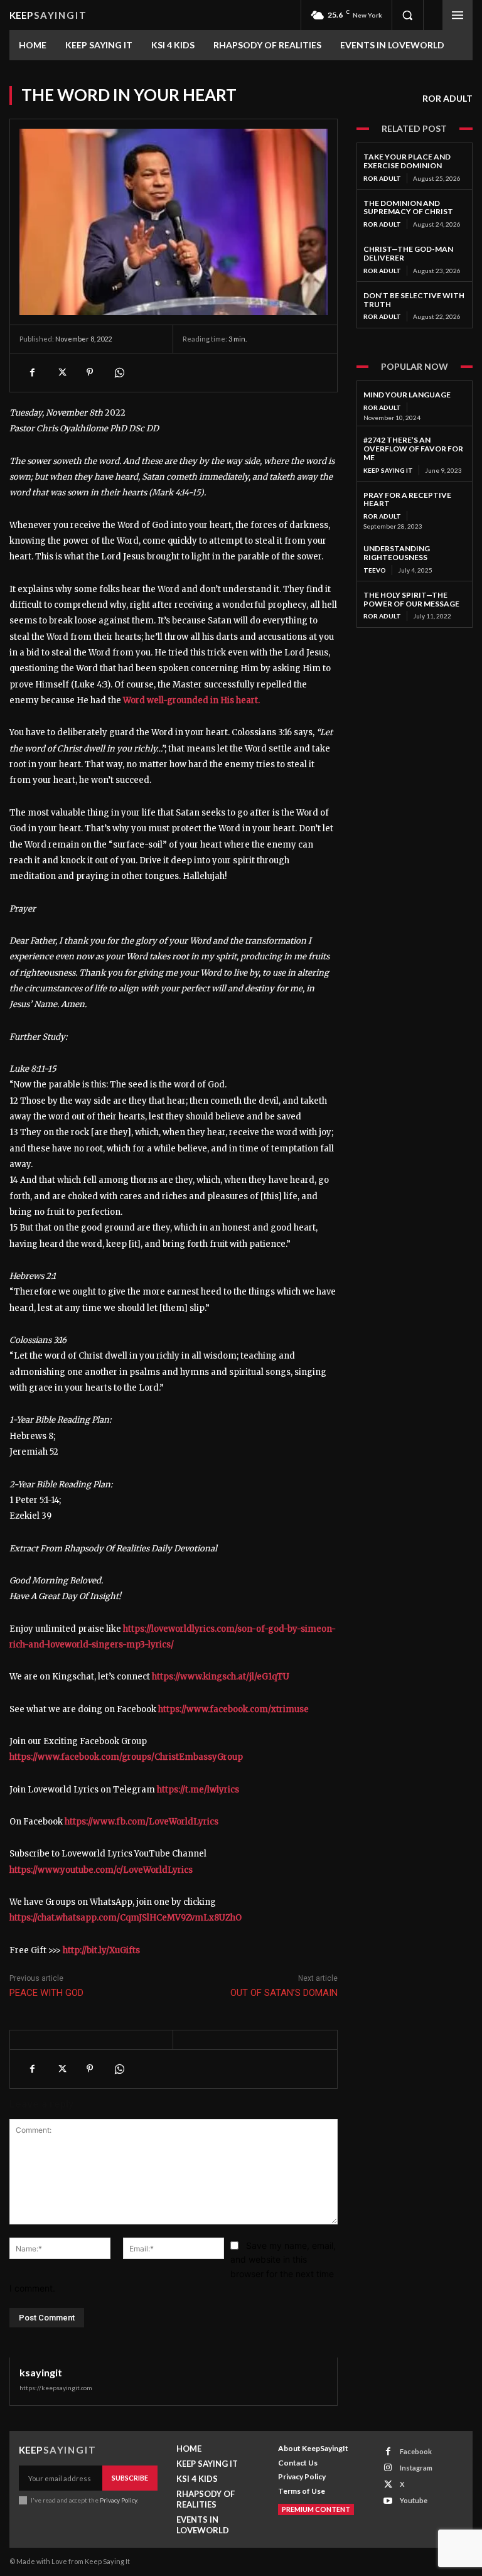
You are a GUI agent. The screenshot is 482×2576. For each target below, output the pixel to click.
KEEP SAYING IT (388, 470)
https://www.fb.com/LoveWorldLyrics (142, 1822)
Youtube (414, 2500)
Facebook (416, 2451)
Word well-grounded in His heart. (191, 700)
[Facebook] (32, 372)
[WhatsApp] (119, 372)
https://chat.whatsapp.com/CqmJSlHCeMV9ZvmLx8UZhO (126, 1918)
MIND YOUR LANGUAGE (407, 395)
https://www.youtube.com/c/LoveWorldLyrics (101, 1870)
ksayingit (41, 2373)
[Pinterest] (90, 372)
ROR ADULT (447, 98)
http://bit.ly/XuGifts (101, 1950)
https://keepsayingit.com (56, 2388)
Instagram (416, 2468)
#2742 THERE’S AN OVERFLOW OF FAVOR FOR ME (413, 449)
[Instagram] (388, 2468)
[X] (61, 372)
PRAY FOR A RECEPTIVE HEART (407, 499)
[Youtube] (388, 2501)
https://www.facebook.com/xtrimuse (233, 1709)
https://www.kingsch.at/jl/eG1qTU (221, 1677)
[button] (407, 15)
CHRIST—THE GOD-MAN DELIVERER (408, 253)
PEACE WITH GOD (46, 1993)
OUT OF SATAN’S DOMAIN (284, 1993)
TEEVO (375, 570)
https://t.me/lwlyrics (198, 1790)
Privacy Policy (118, 2500)
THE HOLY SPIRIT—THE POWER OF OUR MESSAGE (411, 599)
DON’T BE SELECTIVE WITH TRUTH (414, 300)
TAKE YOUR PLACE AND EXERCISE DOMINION (407, 161)
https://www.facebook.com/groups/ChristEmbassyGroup (126, 1757)
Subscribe (130, 2478)
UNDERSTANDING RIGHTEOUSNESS (397, 553)
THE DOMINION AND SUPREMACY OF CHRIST (408, 207)
